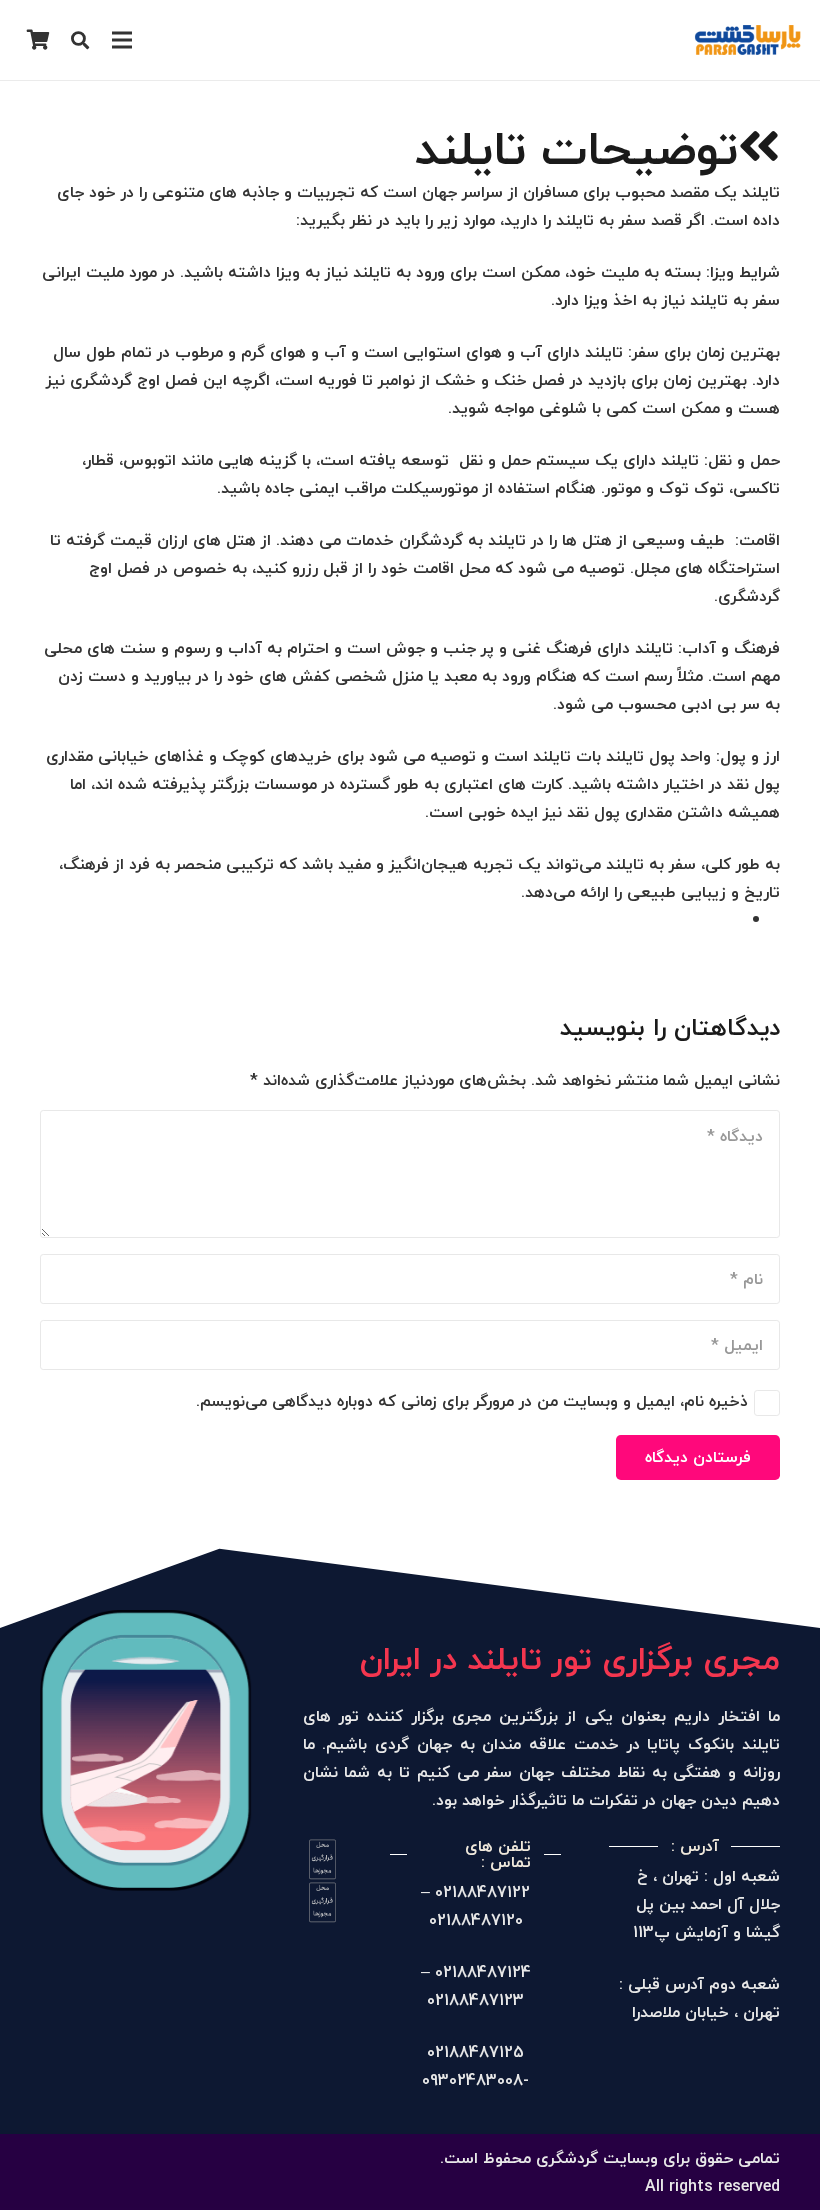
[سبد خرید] (38, 40)
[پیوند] (748, 40)
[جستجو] (80, 40)
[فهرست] (123, 40)
